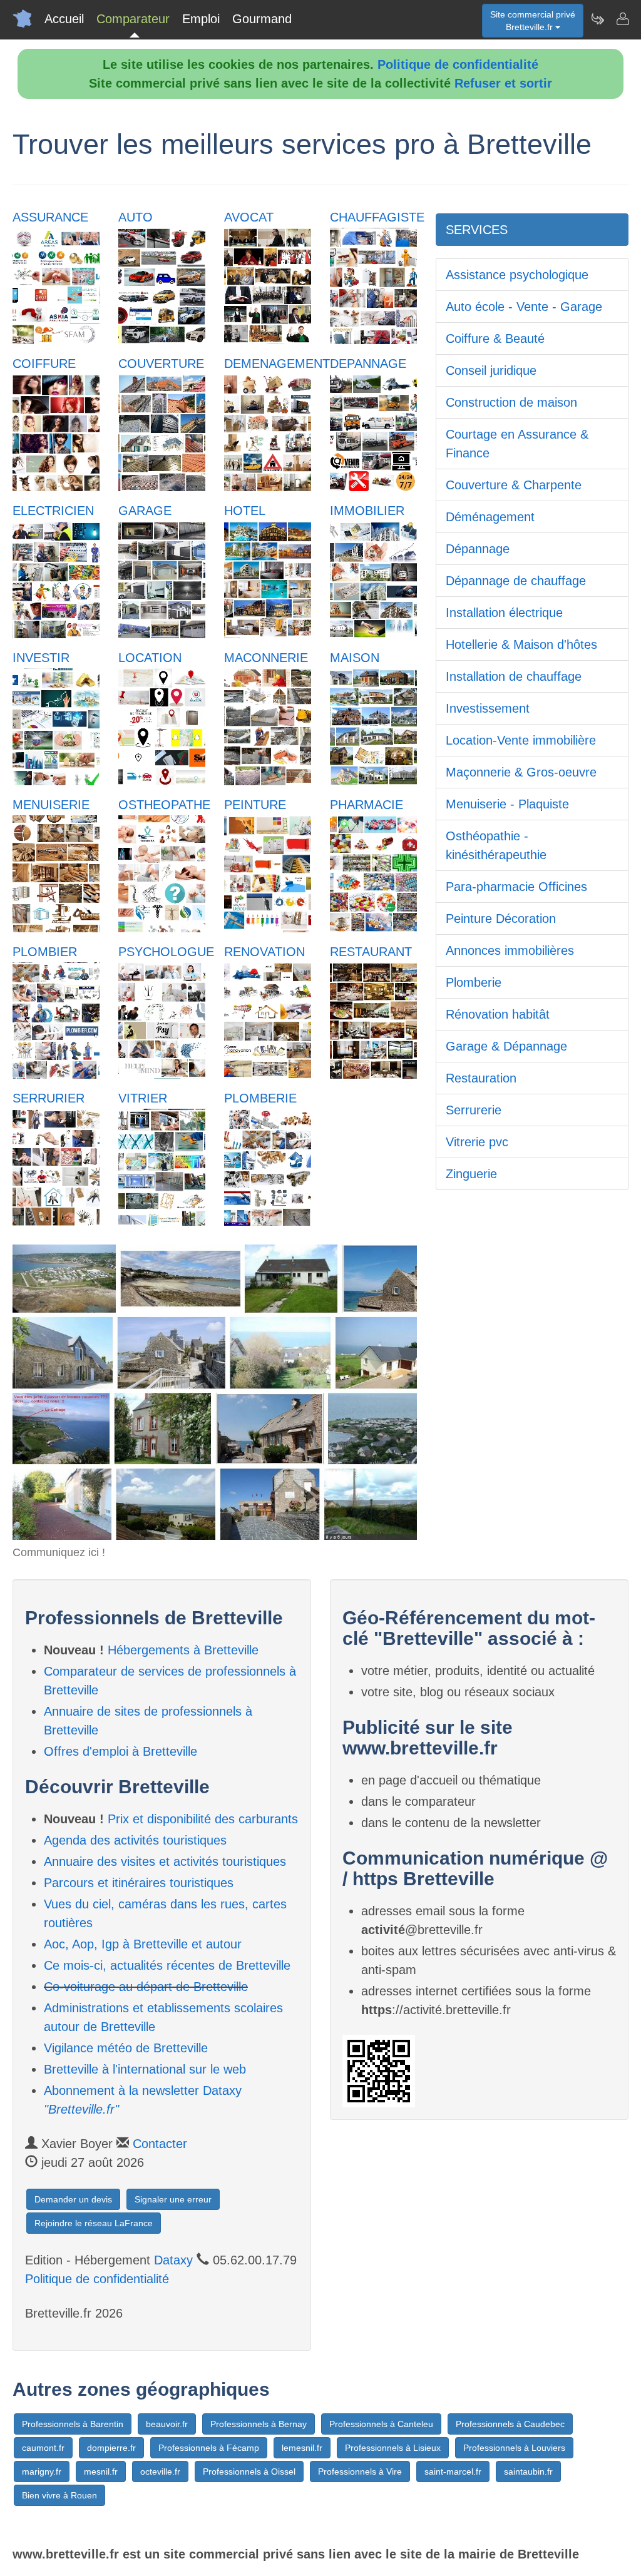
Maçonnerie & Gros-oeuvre (521, 772)
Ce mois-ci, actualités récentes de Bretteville (167, 1965)
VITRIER (143, 1098)
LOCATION (150, 658)
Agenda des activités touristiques (135, 1840)
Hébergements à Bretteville (183, 1650)
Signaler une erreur (173, 2199)
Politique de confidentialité (458, 64)
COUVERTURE (161, 364)
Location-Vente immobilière (521, 740)
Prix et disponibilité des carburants (203, 1819)
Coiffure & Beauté (495, 339)
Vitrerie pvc (477, 1142)
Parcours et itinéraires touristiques (139, 1883)
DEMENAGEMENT (277, 364)
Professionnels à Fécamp (209, 2448)
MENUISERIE (51, 805)
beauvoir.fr (167, 2424)
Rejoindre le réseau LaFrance (94, 2223)
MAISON (355, 658)
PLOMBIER (45, 952)
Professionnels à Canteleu (381, 2424)
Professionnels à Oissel (249, 2472)
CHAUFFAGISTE (377, 217)
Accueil (64, 19)
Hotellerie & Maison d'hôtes (521, 644)
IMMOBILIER (367, 511)
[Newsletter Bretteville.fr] (597, 19)
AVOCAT (249, 217)
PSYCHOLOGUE (166, 952)
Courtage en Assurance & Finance (517, 444)
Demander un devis (73, 2199)
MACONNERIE (266, 658)
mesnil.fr (101, 2472)
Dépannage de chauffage (516, 581)
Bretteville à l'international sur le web (145, 2069)
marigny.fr (42, 2472)
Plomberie (474, 982)
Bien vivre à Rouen (59, 2495)
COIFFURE (44, 364)
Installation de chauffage (514, 676)
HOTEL (245, 511)
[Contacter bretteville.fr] (622, 19)
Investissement (488, 708)
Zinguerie (471, 1174)
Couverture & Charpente (514, 485)
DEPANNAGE (368, 364)
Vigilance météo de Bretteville (126, 2048)
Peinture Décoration (501, 919)
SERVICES (477, 230)
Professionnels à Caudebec (510, 2424)
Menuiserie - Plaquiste (507, 804)
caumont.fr (43, 2448)
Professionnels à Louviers (514, 2448)
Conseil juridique (491, 370)
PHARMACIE (367, 805)
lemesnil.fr (302, 2448)
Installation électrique (504, 613)
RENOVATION (264, 952)
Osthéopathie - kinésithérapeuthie (496, 845)
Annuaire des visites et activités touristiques (165, 1861)
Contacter (160, 2144)
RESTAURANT (371, 952)
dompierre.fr (111, 2448)
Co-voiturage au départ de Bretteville (146, 1987)
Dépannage (478, 549)
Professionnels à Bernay (259, 2424)
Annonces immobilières (510, 950)
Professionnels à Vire (360, 2472)
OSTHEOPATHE (164, 805)
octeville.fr (160, 2472)
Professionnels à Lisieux (393, 2448)
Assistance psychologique (517, 275)
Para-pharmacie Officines (516, 887)
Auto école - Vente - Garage (524, 307)
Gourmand (262, 19)
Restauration (481, 1078)
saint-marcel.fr (453, 2472)
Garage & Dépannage (506, 1046)
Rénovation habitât (498, 1014)
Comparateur (133, 19)
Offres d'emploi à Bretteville (121, 1751)
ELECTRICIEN (53, 511)
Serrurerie (474, 1110)
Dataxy (173, 2260)
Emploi (201, 19)
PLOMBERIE (260, 1098)
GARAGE (145, 511)
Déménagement (490, 517)
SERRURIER (49, 1098)
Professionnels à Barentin (73, 2424)
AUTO (136, 217)
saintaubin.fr (528, 2472)
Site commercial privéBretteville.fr (533, 21)
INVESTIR (41, 658)
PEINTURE (255, 805)
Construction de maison (511, 402)
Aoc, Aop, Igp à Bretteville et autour (143, 1944)
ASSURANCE (50, 217)
